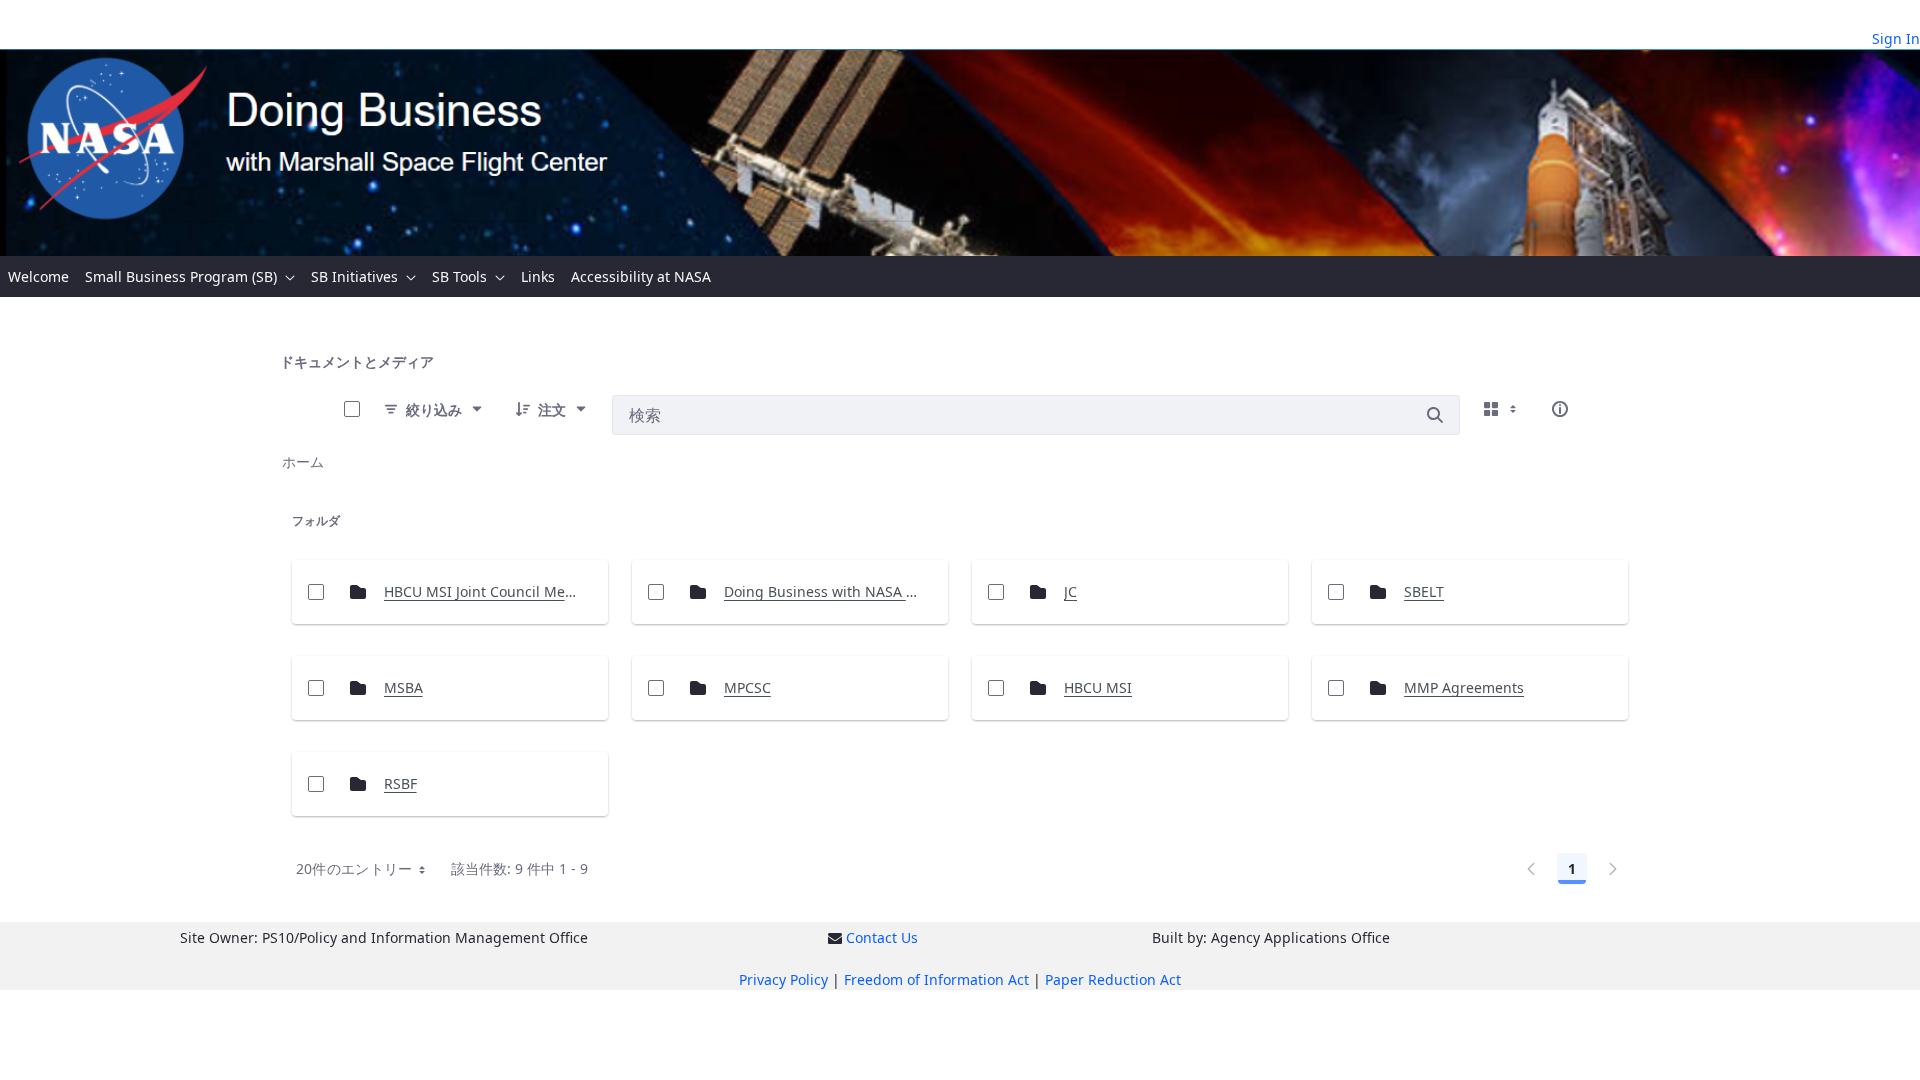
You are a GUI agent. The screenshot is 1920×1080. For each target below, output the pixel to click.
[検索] (1435, 415)
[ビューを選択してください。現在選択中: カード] (1502, 409)
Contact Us (882, 937)
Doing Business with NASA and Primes (823, 591)
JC (1070, 591)
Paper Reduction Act (1113, 979)
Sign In (1896, 38)
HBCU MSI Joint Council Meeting (483, 591)
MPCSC (747, 687)
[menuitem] (38, 276)
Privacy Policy (783, 979)
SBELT (1424, 591)
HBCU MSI (1098, 687)
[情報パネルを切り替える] (1560, 409)
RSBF (400, 783)
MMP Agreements (1464, 687)
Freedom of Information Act (936, 979)
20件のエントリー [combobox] (354, 868)
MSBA (403, 687)
